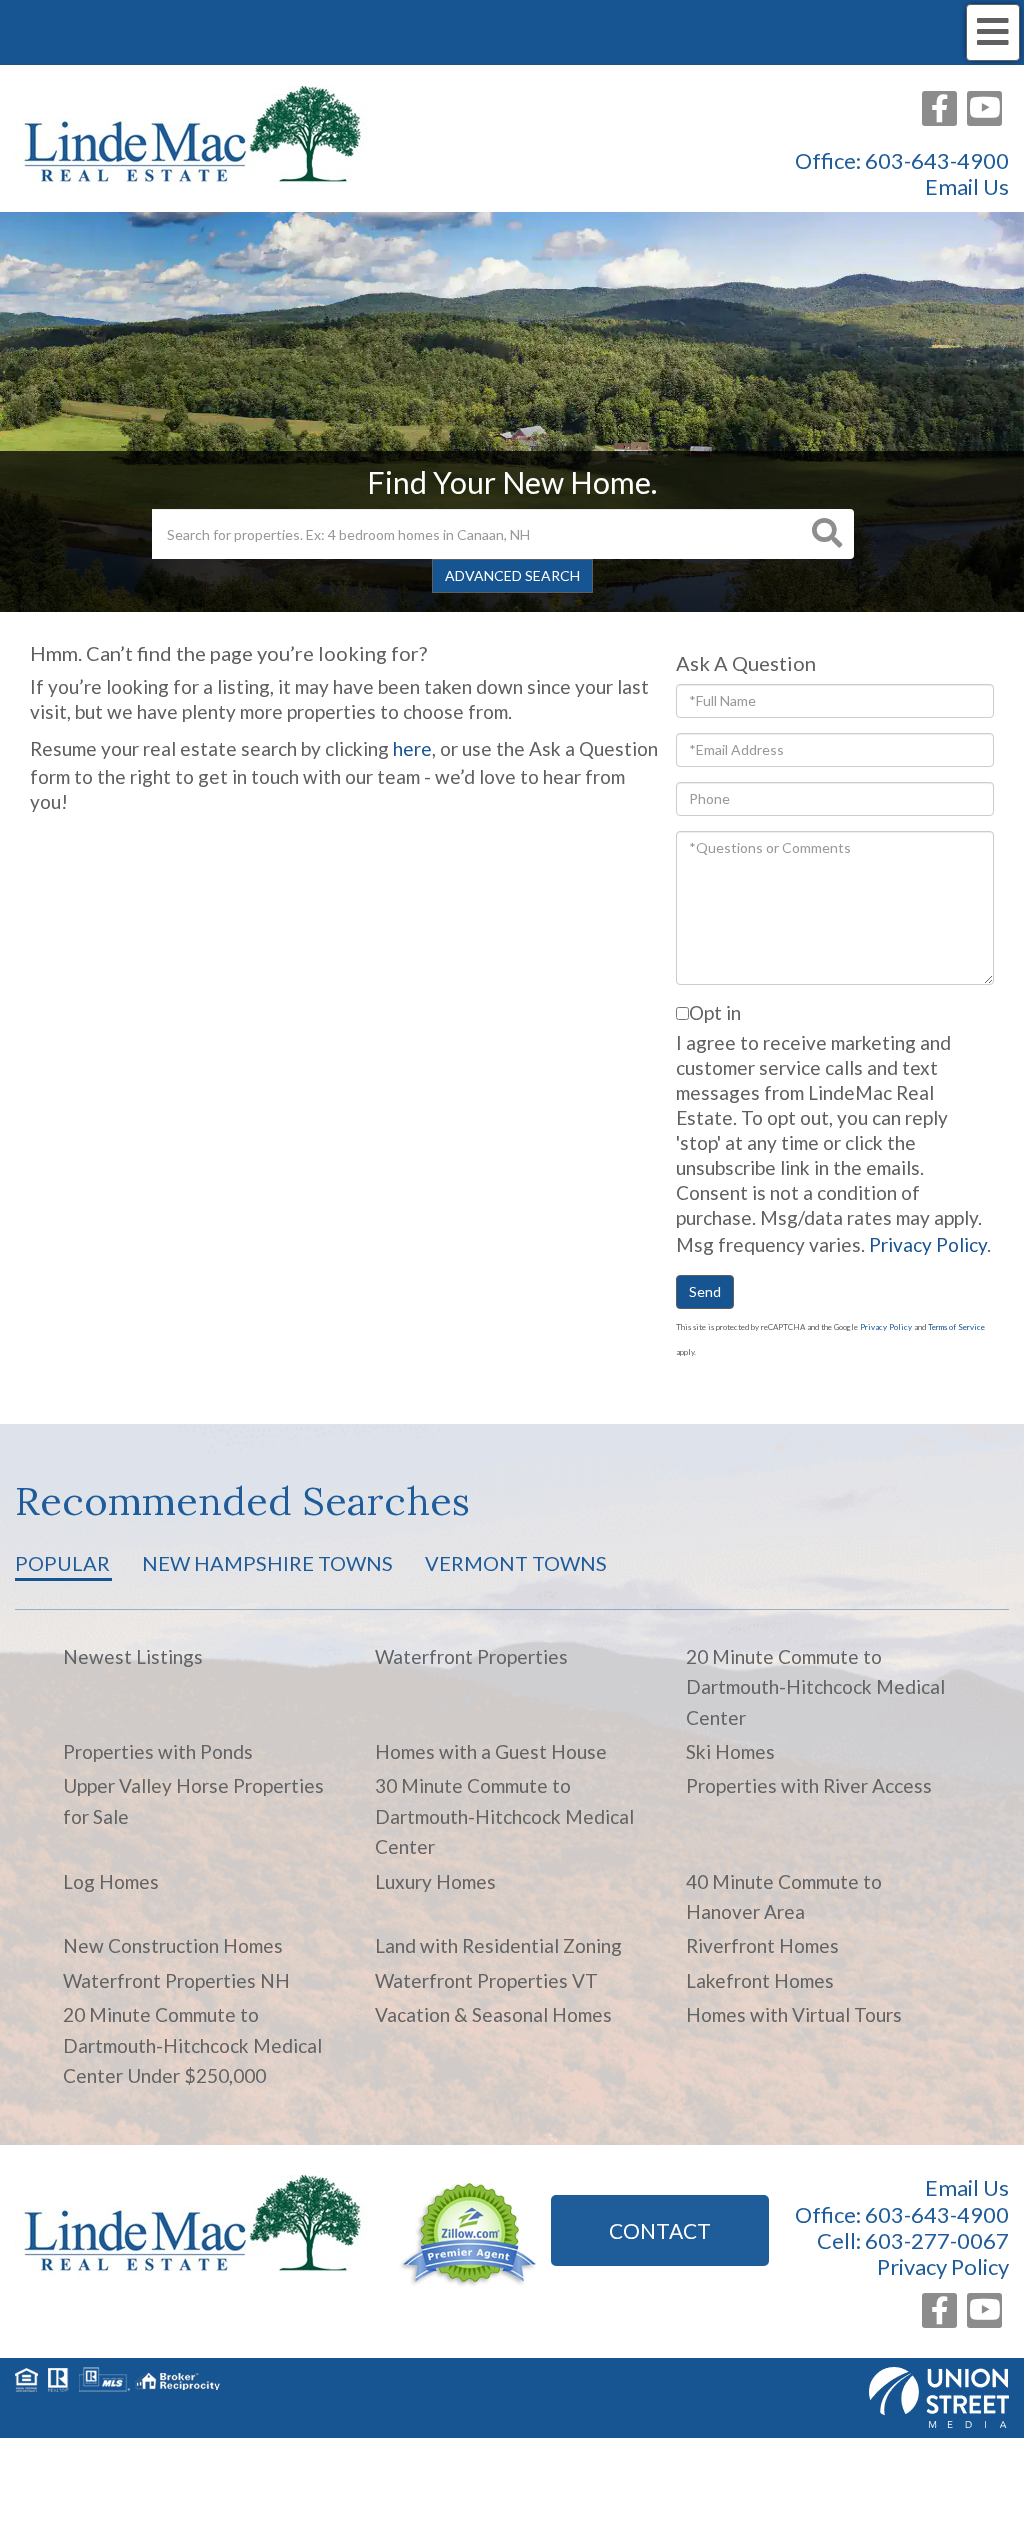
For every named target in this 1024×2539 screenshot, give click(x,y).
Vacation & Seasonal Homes (493, 2014)
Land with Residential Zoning (498, 1945)
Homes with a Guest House (491, 1751)
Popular (62, 1563)
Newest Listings (133, 1656)
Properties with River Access (809, 1785)
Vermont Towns (516, 1563)
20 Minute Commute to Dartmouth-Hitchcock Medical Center (815, 1687)
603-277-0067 (937, 2240)
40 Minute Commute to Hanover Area (784, 1896)
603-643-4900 (937, 160)
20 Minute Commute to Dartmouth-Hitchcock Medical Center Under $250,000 (192, 2045)
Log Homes (111, 1881)
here (412, 748)
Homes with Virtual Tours (794, 2014)
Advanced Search (512, 575)
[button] (827, 534)
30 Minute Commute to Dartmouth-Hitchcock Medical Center (504, 1816)
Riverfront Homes (762, 1945)
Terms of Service (956, 1327)
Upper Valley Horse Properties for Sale (193, 1800)
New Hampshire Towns (267, 1563)
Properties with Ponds (158, 1751)
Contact (660, 2230)
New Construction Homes (173, 1945)
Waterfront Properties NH (176, 1980)
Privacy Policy (928, 1244)
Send (705, 1291)
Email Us (967, 187)
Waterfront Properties (471, 1656)
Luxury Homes (435, 1881)
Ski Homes (730, 1751)
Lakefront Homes (760, 1980)
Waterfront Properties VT (486, 1980)
